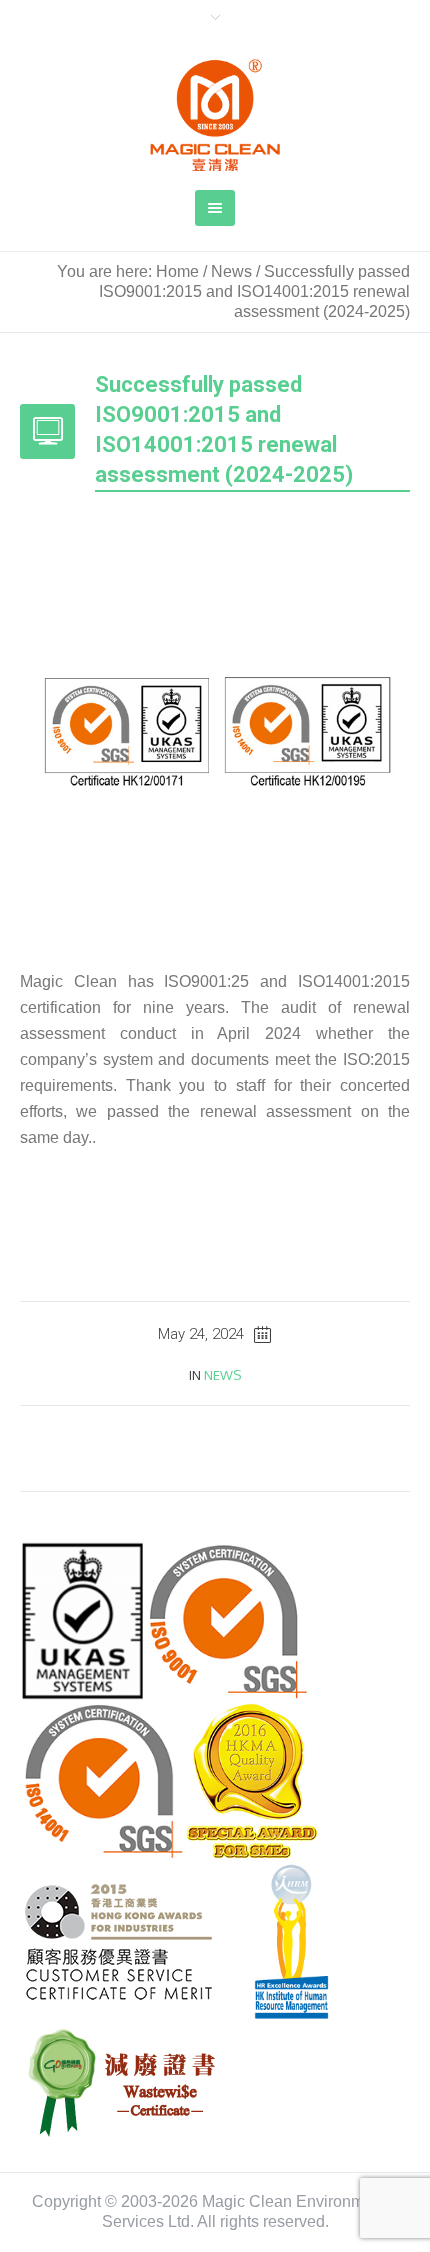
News (231, 271)
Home (177, 271)
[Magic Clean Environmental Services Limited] (215, 115)
